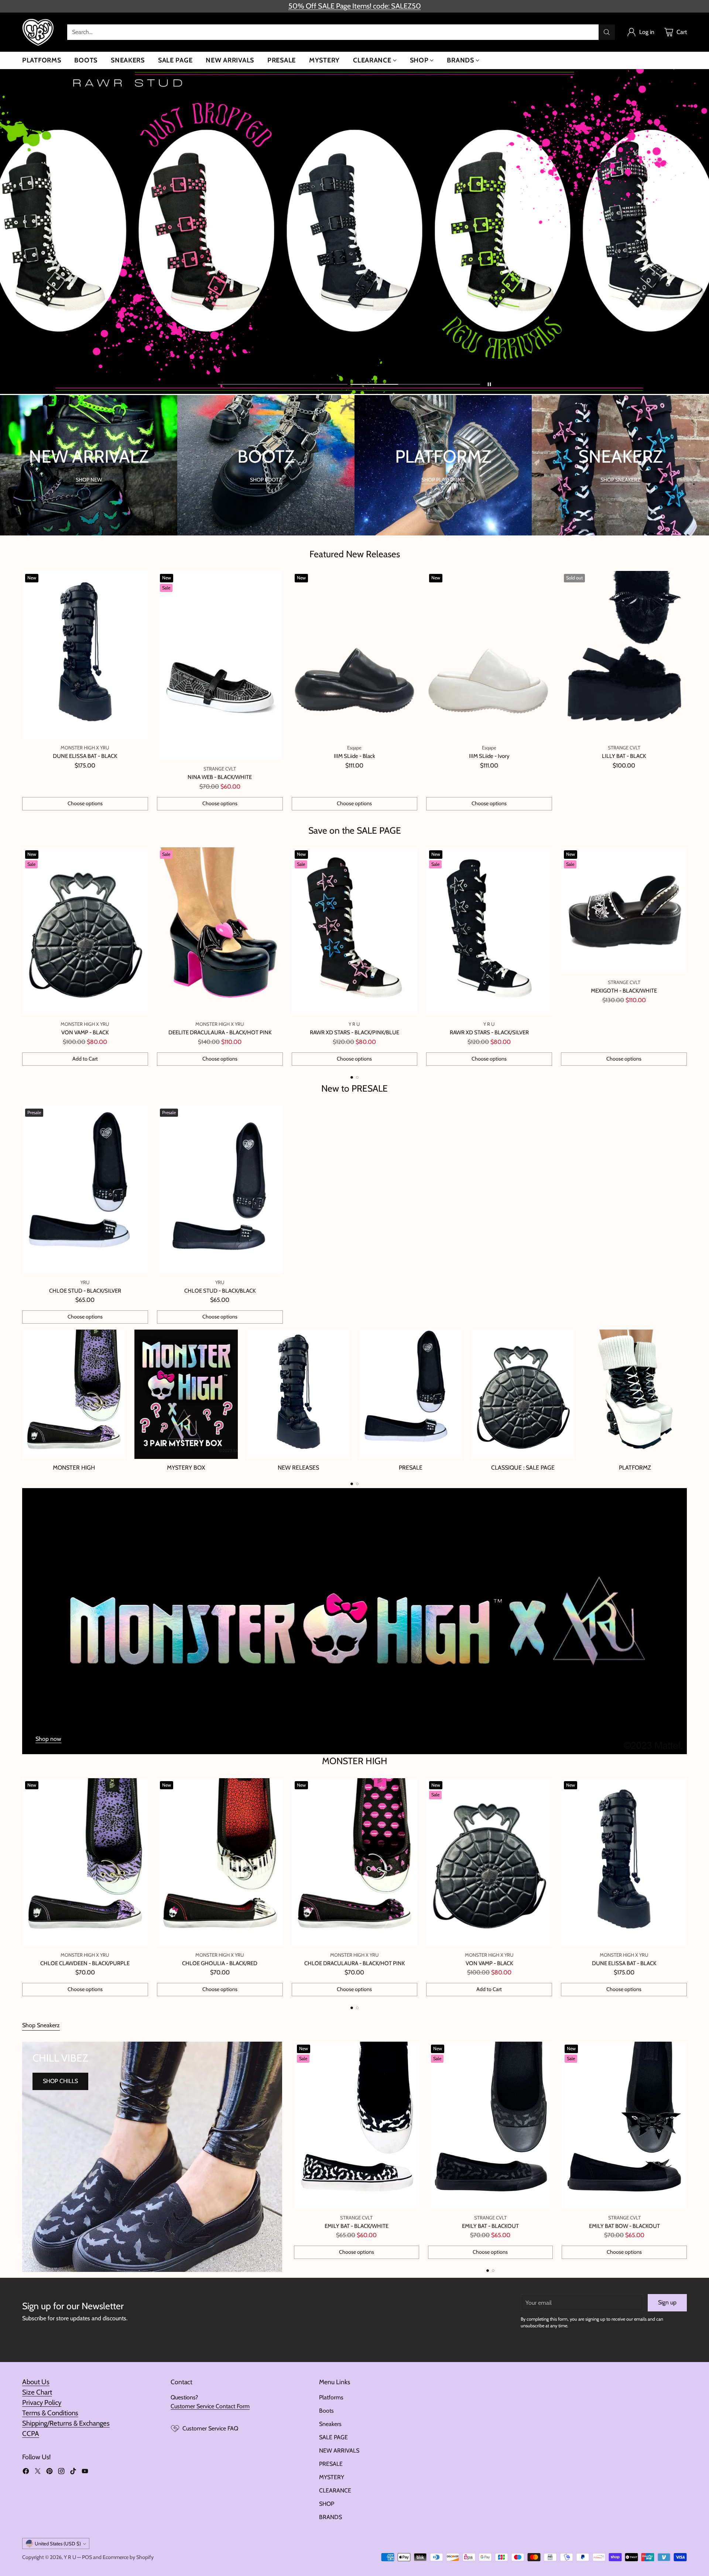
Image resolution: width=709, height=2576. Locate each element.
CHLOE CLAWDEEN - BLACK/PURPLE (85, 1963)
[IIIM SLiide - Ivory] (489, 655)
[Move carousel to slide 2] (415, 384)
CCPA (31, 2434)
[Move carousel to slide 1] (283, 384)
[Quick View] (138, 581)
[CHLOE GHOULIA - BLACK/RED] (220, 1862)
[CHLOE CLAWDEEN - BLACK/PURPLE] (85, 1862)
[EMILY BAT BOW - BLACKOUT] (624, 2125)
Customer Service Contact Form (210, 2406)
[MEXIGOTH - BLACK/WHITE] (624, 910)
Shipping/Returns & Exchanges (66, 2423)
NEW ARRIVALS (339, 2451)
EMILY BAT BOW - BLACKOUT (624, 2226)
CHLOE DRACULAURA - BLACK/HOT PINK (354, 1963)
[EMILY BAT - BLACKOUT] (491, 2125)
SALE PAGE (333, 2437)
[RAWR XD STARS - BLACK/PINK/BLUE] (355, 931)
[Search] (607, 32)
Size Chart (37, 2392)
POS (87, 2557)
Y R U (70, 2557)
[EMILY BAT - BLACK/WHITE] (357, 2125)
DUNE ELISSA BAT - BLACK (85, 756)
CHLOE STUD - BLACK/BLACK (220, 1291)
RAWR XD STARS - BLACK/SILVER (489, 1032)
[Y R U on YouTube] (85, 2472)
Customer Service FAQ (210, 2428)
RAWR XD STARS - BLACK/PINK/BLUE (354, 1032)
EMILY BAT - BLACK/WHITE (357, 2226)
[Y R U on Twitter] (38, 2472)
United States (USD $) (58, 2543)
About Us (36, 2382)
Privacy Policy (42, 2403)
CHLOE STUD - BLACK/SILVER (85, 1291)
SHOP (327, 2504)
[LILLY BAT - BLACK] (624, 655)
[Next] (687, 957)
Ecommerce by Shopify (128, 2557)
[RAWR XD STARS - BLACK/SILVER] (489, 931)
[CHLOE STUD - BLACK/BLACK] (220, 1190)
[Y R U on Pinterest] (49, 2472)
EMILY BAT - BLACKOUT (490, 2226)
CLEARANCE (335, 2490)
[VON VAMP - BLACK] (85, 931)
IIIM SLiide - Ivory (489, 756)
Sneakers (330, 2424)
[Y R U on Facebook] (26, 2472)
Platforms (331, 2397)
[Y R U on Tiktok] (73, 2472)
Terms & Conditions (50, 2413)
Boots (326, 2411)
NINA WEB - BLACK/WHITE (220, 777)
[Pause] (489, 384)
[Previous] (22, 957)
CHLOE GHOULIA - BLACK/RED (220, 1963)
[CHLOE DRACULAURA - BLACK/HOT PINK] (355, 1862)
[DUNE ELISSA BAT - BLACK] (85, 655)
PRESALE (331, 2464)
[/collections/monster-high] (354, 1621)
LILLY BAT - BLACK (624, 756)
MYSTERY (332, 2477)
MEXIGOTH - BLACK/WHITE (624, 991)
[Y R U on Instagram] (61, 2472)
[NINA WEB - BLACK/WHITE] (220, 665)
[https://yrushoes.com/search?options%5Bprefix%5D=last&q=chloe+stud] (354, 232)
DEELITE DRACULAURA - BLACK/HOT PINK (220, 1032)
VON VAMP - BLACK (85, 1032)
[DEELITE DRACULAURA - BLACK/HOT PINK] (220, 931)
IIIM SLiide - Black (354, 756)
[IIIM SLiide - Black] (355, 655)
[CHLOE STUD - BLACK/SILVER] (85, 1190)
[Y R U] (39, 32)
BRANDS (330, 2517)
